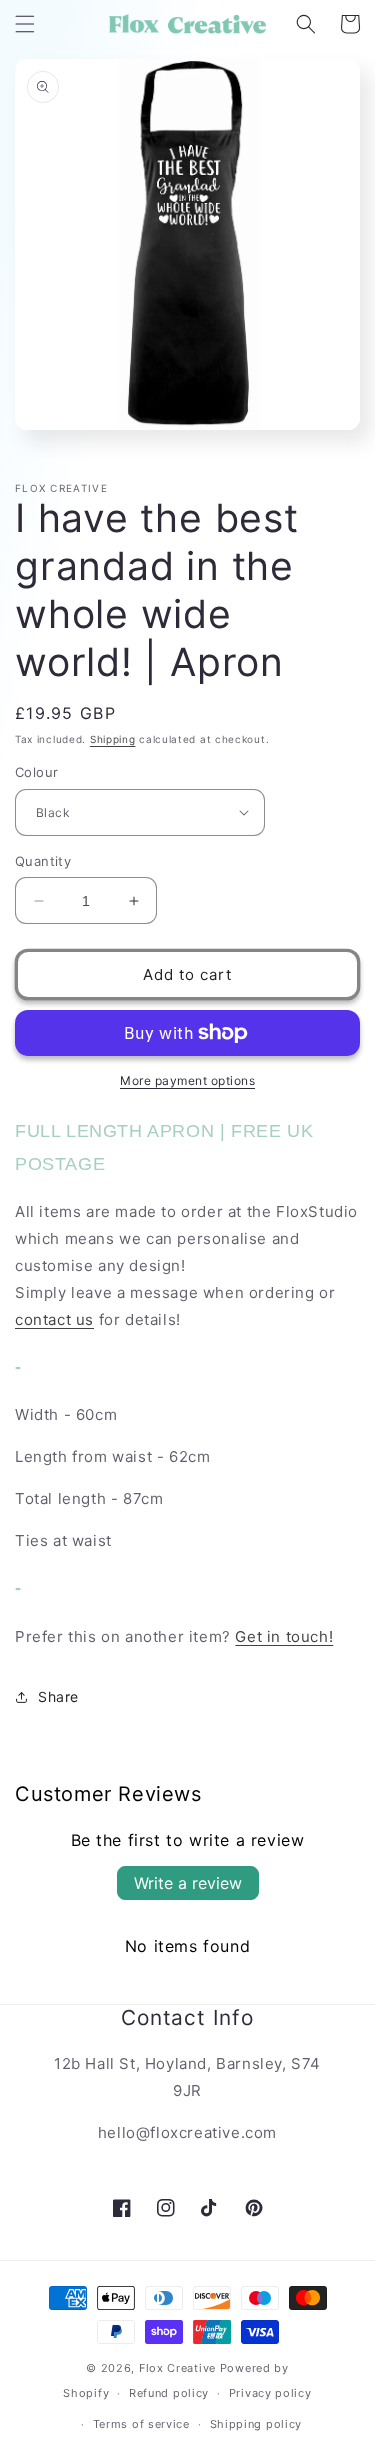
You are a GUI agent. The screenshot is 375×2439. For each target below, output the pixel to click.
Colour (36, 772)
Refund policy (169, 2393)
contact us (54, 1319)
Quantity (43, 861)
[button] (25, 24)
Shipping (113, 739)
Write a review (188, 1883)
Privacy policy (270, 2393)
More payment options (187, 1080)
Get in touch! (284, 1636)
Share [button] (58, 1696)
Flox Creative (177, 2368)
